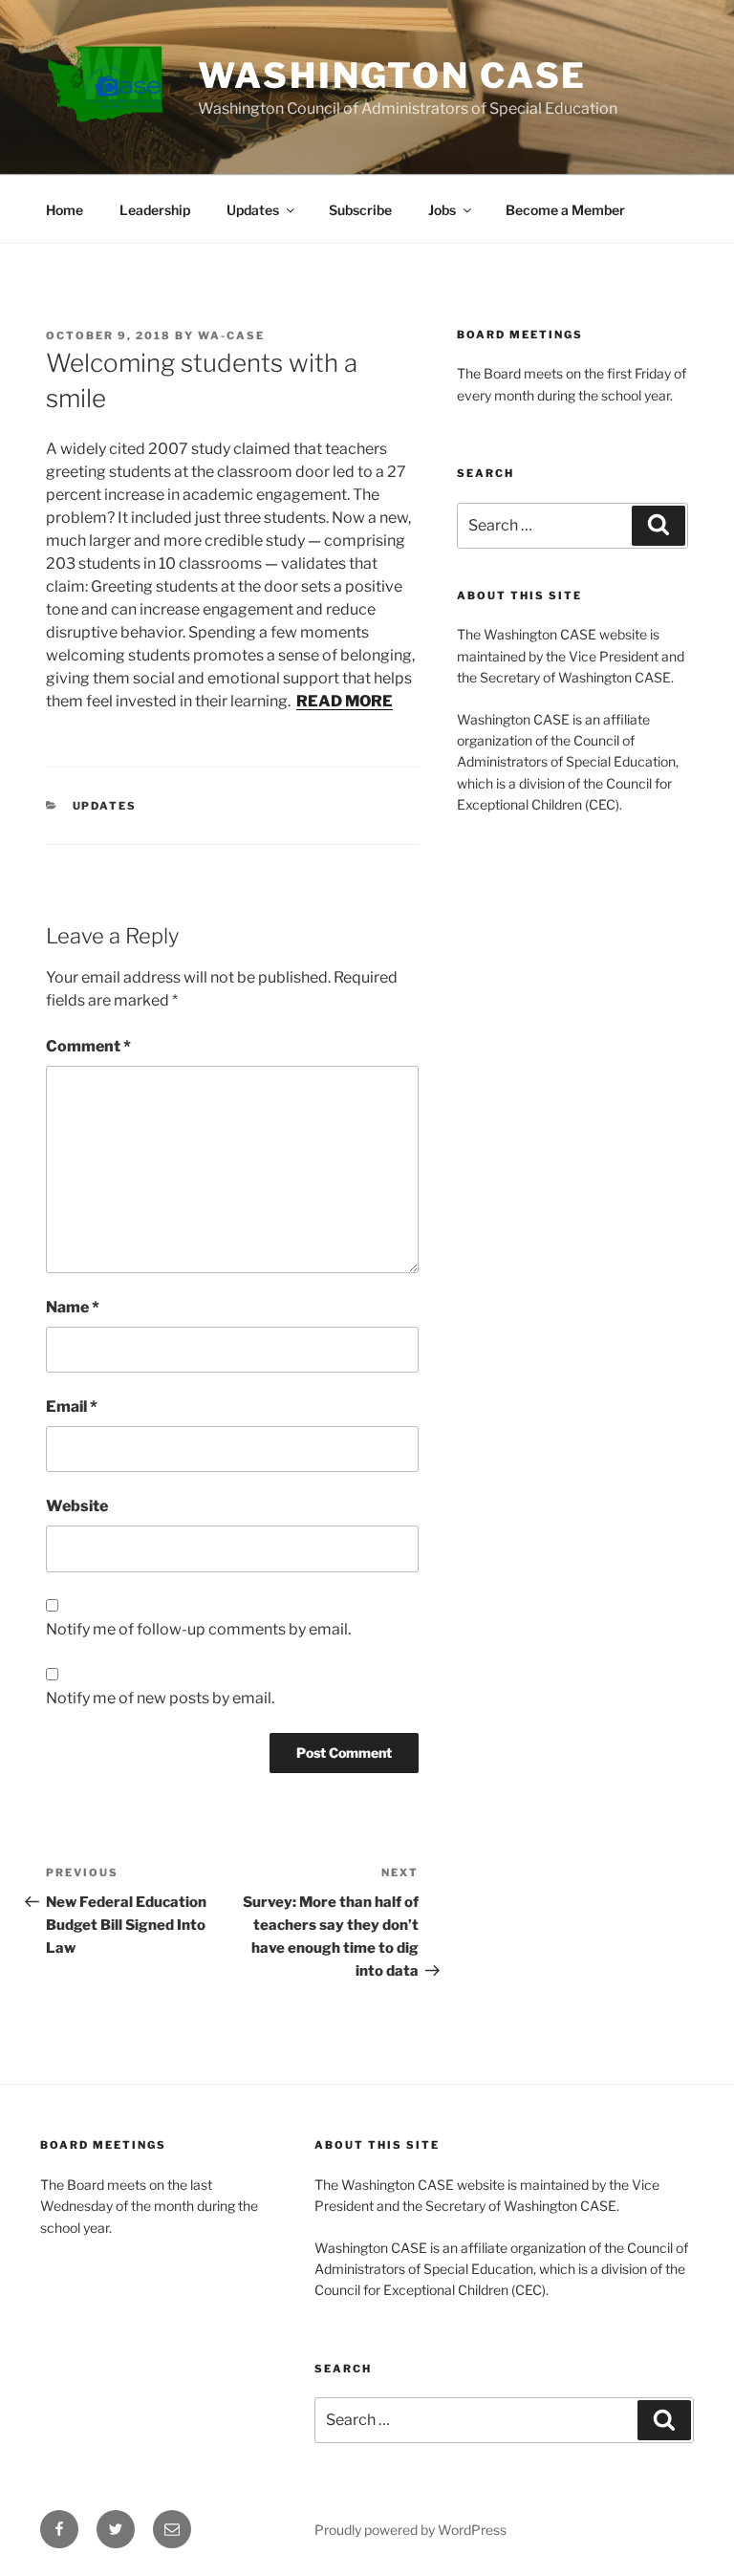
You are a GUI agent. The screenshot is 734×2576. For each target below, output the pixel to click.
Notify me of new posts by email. (160, 1698)
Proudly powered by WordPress (410, 2530)
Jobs (442, 210)
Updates (253, 210)
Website (77, 1506)
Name (73, 1307)
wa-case (231, 336)
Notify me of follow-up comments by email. (198, 1629)
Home (65, 210)
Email (72, 1407)
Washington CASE (392, 76)
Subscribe (360, 210)
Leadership (155, 210)
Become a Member (565, 210)
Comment (88, 1046)
